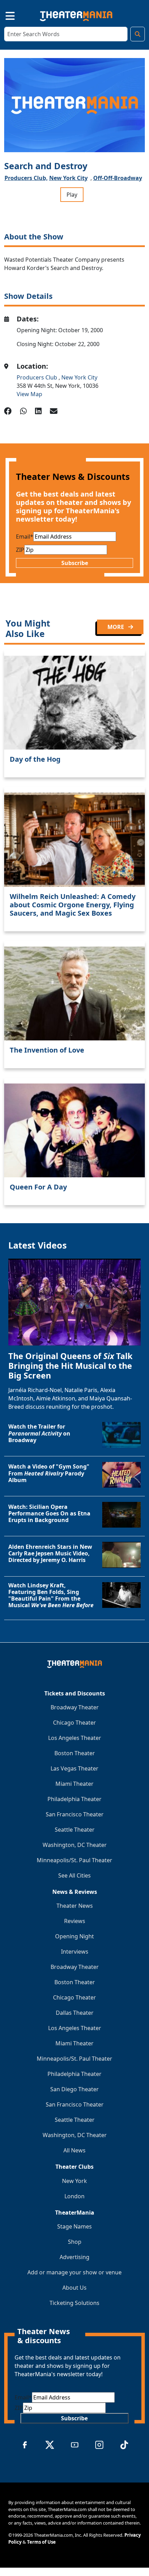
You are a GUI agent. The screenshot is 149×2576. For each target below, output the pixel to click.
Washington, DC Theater (75, 1845)
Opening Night (74, 1936)
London (74, 2196)
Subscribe (75, 563)
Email (25, 537)
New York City (68, 178)
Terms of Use (41, 2542)
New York (74, 2181)
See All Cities (74, 1875)
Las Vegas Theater (74, 1768)
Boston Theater (75, 1753)
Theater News (75, 1906)
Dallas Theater (75, 2013)
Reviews (75, 1921)
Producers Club (38, 377)
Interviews (75, 1952)
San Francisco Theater (75, 1814)
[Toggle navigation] (4, 15)
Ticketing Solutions (74, 2303)
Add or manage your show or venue (74, 2272)
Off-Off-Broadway (118, 178)
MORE (116, 627)
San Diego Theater (74, 2089)
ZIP (20, 550)
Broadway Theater (75, 1707)
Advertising (74, 2257)
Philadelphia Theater (74, 1799)
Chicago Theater (74, 1723)
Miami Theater (74, 1784)
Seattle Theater (75, 1830)
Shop (75, 2242)
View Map (29, 394)
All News (74, 2150)
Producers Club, (26, 178)
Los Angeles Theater (75, 1738)
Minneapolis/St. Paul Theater (74, 1860)
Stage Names (74, 2226)
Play (72, 195)
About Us (74, 2288)
